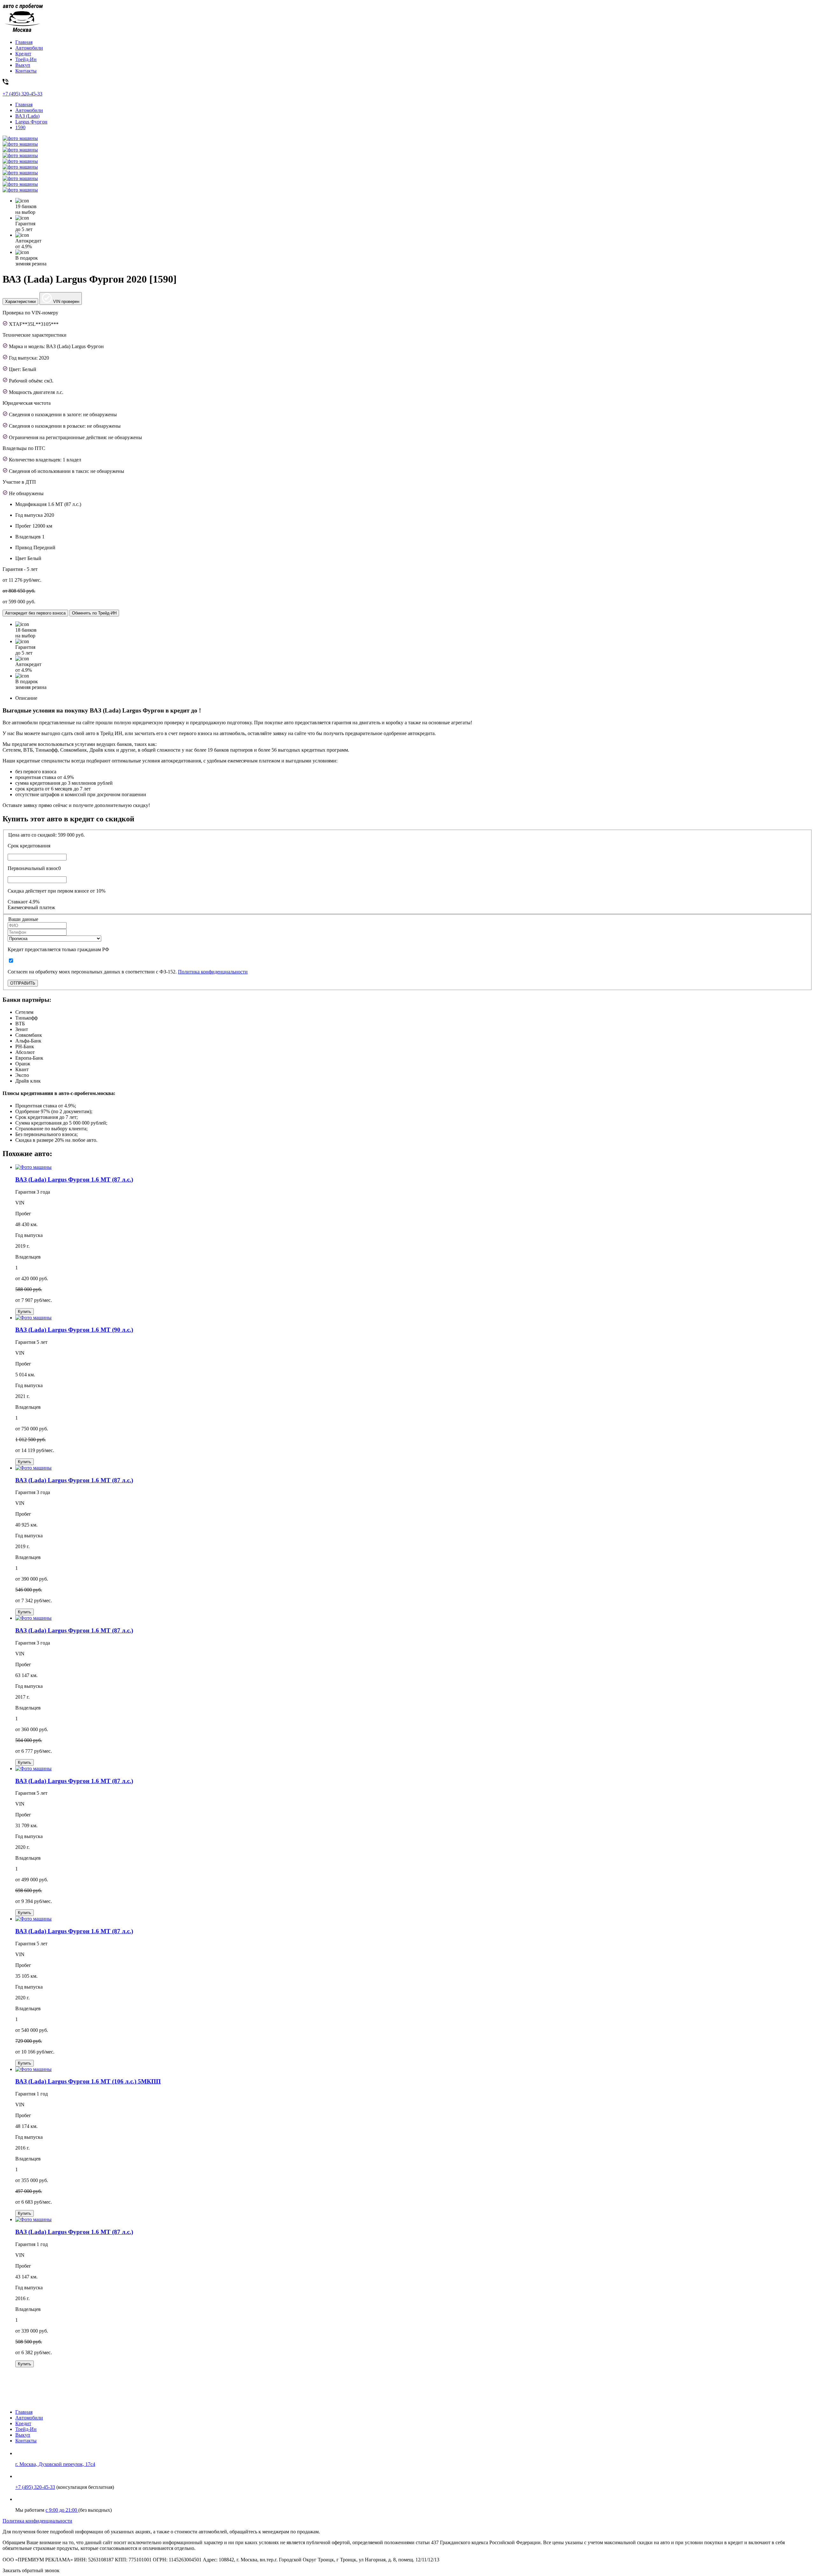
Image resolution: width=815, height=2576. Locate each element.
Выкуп (23, 65)
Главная (24, 42)
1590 (20, 127)
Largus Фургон (31, 122)
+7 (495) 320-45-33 (35, 2487)
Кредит (23, 54)
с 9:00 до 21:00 (62, 2510)
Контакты (26, 71)
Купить (25, 1312)
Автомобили (29, 48)
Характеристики (20, 302)
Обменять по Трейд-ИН (94, 613)
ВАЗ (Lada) (27, 116)
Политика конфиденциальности (213, 972)
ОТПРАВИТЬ (23, 983)
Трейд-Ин (26, 59)
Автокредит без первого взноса (35, 613)
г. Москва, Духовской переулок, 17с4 (55, 2464)
